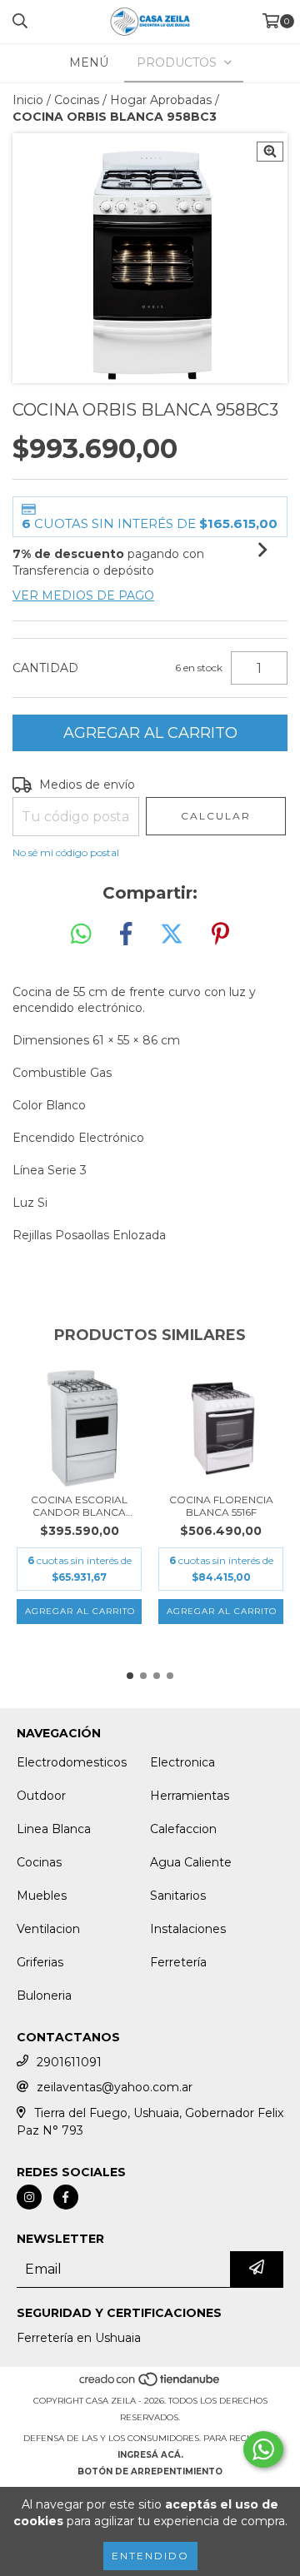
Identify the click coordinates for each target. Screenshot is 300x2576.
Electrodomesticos (72, 1762)
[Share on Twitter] (172, 934)
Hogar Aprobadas (161, 100)
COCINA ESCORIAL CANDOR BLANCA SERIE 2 (79, 1506)
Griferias (40, 1962)
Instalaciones (188, 1929)
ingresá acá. (150, 2455)
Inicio (28, 100)
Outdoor (41, 1796)
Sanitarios (178, 1896)
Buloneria (44, 1996)
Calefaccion (183, 1829)
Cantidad (45, 668)
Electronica (182, 1762)
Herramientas (190, 1796)
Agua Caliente (191, 1862)
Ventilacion (48, 1929)
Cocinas (77, 100)
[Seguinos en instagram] (29, 2197)
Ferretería (178, 1962)
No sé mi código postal (66, 852)
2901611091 (69, 2062)
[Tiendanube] (150, 2384)
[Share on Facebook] (126, 934)
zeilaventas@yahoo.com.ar (115, 2087)
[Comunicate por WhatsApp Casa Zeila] (263, 2449)
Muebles (42, 1896)
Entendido (150, 2556)
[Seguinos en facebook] (66, 2197)
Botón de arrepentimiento (150, 2471)
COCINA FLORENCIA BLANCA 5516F (221, 1506)
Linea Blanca (54, 1829)
